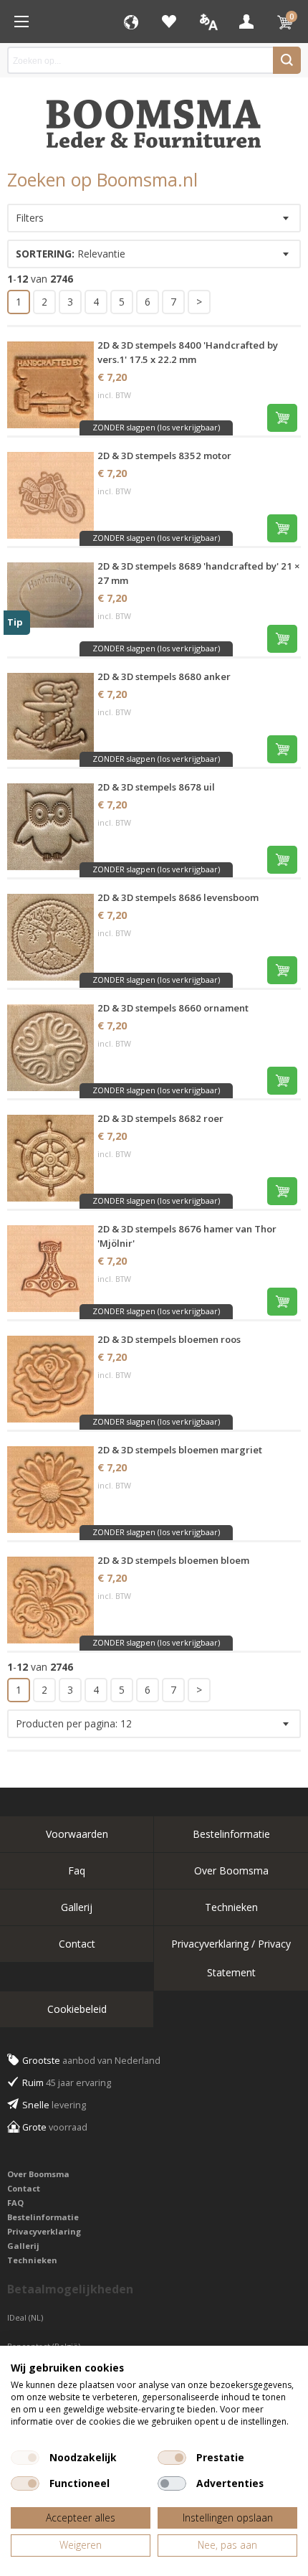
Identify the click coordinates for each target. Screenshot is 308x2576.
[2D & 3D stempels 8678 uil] (50, 827)
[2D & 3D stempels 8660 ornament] (50, 1048)
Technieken (231, 1907)
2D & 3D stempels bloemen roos (169, 1339)
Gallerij (77, 1907)
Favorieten (169, 22)
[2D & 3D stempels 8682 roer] (50, 1158)
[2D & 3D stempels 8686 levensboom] (50, 937)
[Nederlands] (208, 22)
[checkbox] (25, 2458)
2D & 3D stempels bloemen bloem (173, 1560)
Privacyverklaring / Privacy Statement (231, 1958)
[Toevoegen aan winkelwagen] (282, 418)
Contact (77, 1944)
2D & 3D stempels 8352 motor (164, 456)
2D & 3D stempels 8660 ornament (173, 1008)
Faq (77, 1870)
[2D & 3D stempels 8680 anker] (50, 716)
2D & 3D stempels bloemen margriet (180, 1450)
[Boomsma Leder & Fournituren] (21, 22)
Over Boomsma (231, 1870)
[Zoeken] (287, 60)
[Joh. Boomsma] (154, 117)
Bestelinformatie (231, 1834)
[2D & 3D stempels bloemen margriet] (50, 1490)
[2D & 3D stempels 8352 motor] (50, 495)
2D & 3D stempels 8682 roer (160, 1118)
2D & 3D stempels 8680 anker (164, 676)
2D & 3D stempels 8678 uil (156, 787)
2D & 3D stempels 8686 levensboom (178, 897)
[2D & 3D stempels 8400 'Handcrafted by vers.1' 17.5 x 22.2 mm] (50, 385)
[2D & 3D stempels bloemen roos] (50, 1379)
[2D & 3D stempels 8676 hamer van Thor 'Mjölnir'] (50, 1269)
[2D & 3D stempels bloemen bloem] (50, 1600)
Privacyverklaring (44, 2231)
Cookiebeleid (77, 2009)
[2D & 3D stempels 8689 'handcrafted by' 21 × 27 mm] (50, 606)
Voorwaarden (77, 1834)
